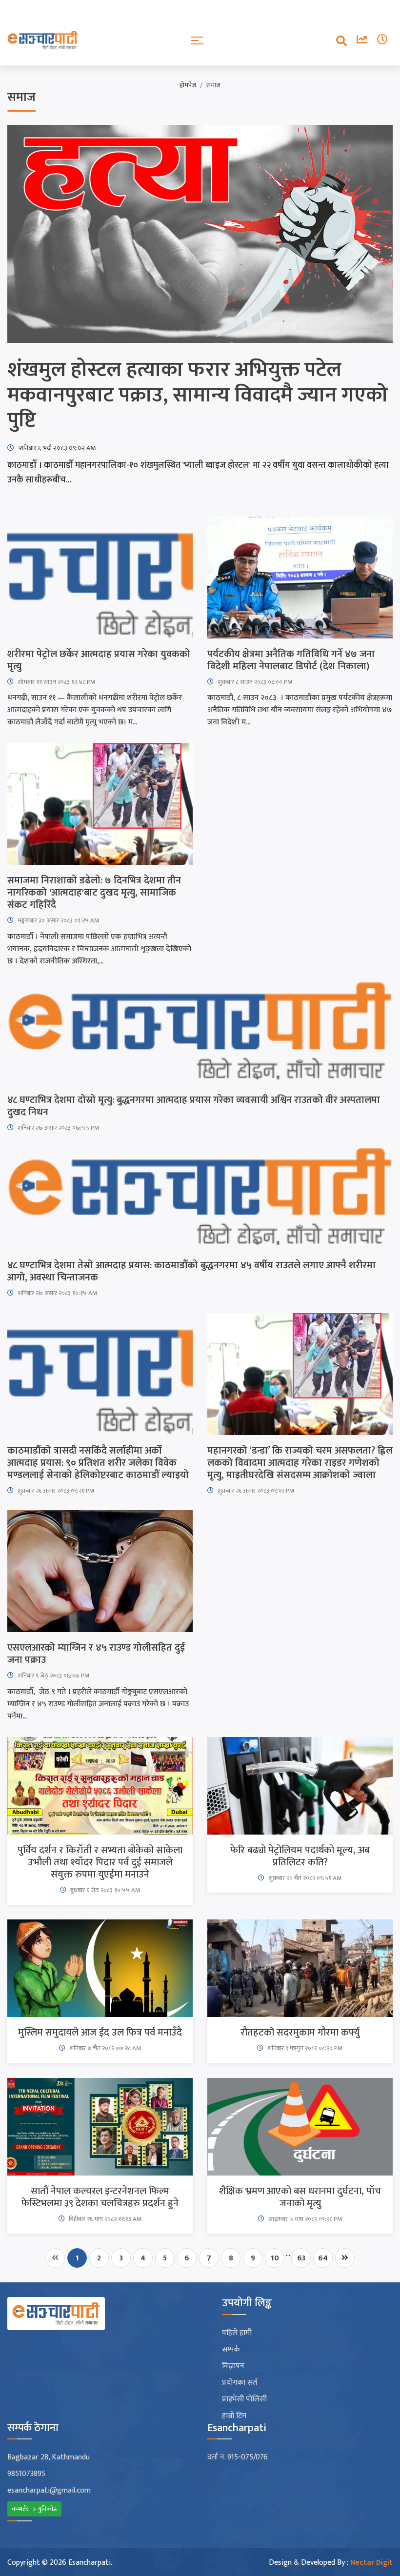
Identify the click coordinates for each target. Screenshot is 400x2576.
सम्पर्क (231, 2350)
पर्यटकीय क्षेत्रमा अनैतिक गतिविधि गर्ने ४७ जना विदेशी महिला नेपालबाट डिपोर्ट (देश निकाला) (291, 660)
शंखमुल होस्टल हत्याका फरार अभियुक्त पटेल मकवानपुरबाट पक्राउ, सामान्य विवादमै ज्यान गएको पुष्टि (198, 395)
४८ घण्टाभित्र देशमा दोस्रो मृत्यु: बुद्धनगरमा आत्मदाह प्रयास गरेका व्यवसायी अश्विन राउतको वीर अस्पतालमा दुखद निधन (194, 1106)
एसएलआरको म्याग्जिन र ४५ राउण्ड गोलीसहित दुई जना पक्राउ (96, 1654)
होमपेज (188, 85)
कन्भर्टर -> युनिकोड (34, 2509)
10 (275, 2258)
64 (323, 2258)
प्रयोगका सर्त (240, 2383)
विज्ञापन (233, 2366)
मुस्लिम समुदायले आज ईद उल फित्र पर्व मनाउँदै (100, 2033)
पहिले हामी (237, 2333)
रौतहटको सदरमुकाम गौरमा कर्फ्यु (300, 2033)
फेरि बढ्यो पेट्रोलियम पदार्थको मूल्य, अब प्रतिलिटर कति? (300, 1857)
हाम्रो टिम (234, 2416)
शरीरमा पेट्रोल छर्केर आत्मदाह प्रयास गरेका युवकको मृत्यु (99, 660)
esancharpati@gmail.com (49, 2491)
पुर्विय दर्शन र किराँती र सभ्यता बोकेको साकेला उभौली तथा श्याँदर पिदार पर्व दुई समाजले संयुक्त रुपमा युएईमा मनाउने (100, 1863)
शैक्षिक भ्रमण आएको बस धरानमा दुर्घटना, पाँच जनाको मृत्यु (300, 2197)
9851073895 (26, 2474)
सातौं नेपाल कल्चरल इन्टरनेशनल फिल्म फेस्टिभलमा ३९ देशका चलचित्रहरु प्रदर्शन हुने (100, 2197)
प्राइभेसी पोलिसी (244, 2399)
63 (301, 2258)
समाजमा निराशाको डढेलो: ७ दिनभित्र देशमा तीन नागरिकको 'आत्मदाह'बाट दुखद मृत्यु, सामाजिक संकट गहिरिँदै (94, 893)
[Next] (345, 2258)
